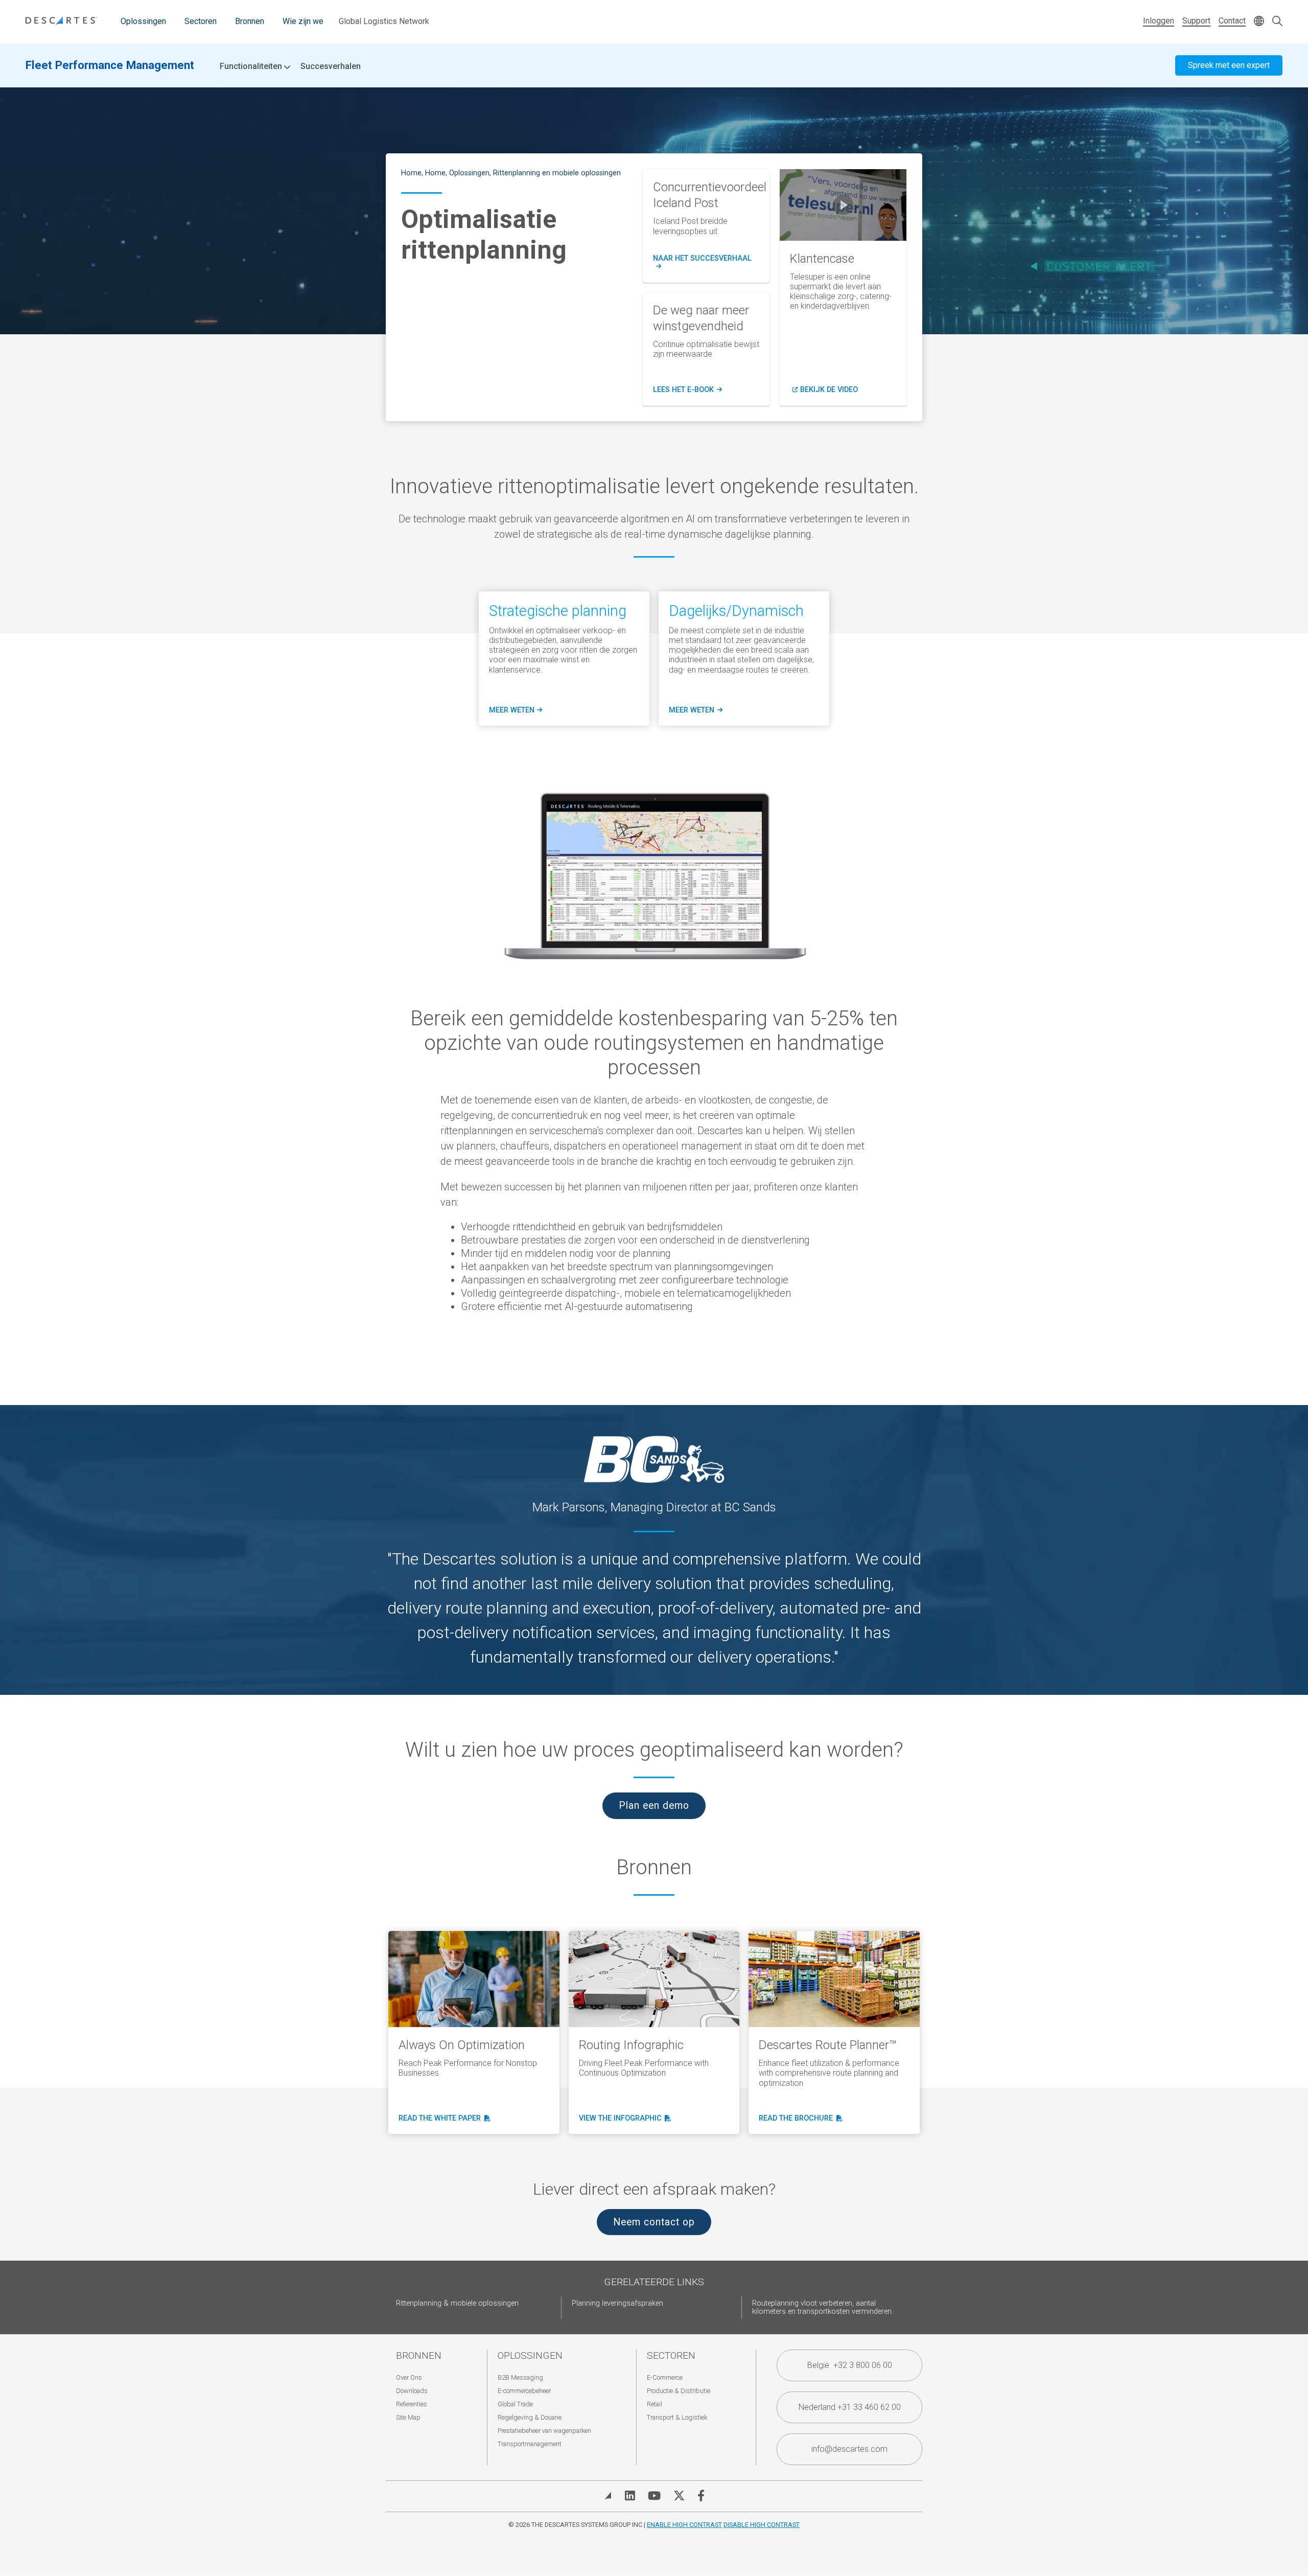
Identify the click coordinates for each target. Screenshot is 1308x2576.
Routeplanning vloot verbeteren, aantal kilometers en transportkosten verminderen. (823, 2307)
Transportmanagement (530, 2444)
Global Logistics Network (384, 21)
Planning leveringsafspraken (617, 2303)
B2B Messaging (520, 2377)
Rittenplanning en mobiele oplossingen (557, 173)
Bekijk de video (829, 390)
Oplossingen (143, 21)
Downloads (412, 2391)
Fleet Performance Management (110, 65)
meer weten (514, 710)
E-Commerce (665, 2377)
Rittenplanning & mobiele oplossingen (457, 2303)
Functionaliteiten (252, 66)
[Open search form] (1277, 22)
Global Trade (515, 2404)
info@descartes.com (849, 2449)
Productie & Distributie (679, 2391)
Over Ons (409, 2377)
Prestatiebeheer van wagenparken (544, 2431)
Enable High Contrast (684, 2525)
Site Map (408, 2417)
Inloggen (1159, 21)
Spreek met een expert (1229, 65)
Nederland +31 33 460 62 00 (850, 2407)
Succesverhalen (331, 66)
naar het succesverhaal (706, 263)
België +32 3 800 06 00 (850, 2365)
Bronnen (250, 21)
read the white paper (443, 2119)
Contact (1232, 21)
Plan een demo (654, 1805)
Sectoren (201, 21)
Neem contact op (654, 2222)
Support (1196, 21)
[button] (843, 205)
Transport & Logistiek (677, 2417)
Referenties (412, 2404)
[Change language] (1259, 22)
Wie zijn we (303, 21)
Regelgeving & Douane (530, 2417)
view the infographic (623, 2119)
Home (411, 173)
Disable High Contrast (762, 2525)
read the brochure (798, 2119)
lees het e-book (687, 390)
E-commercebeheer (524, 2391)
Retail (655, 2404)
